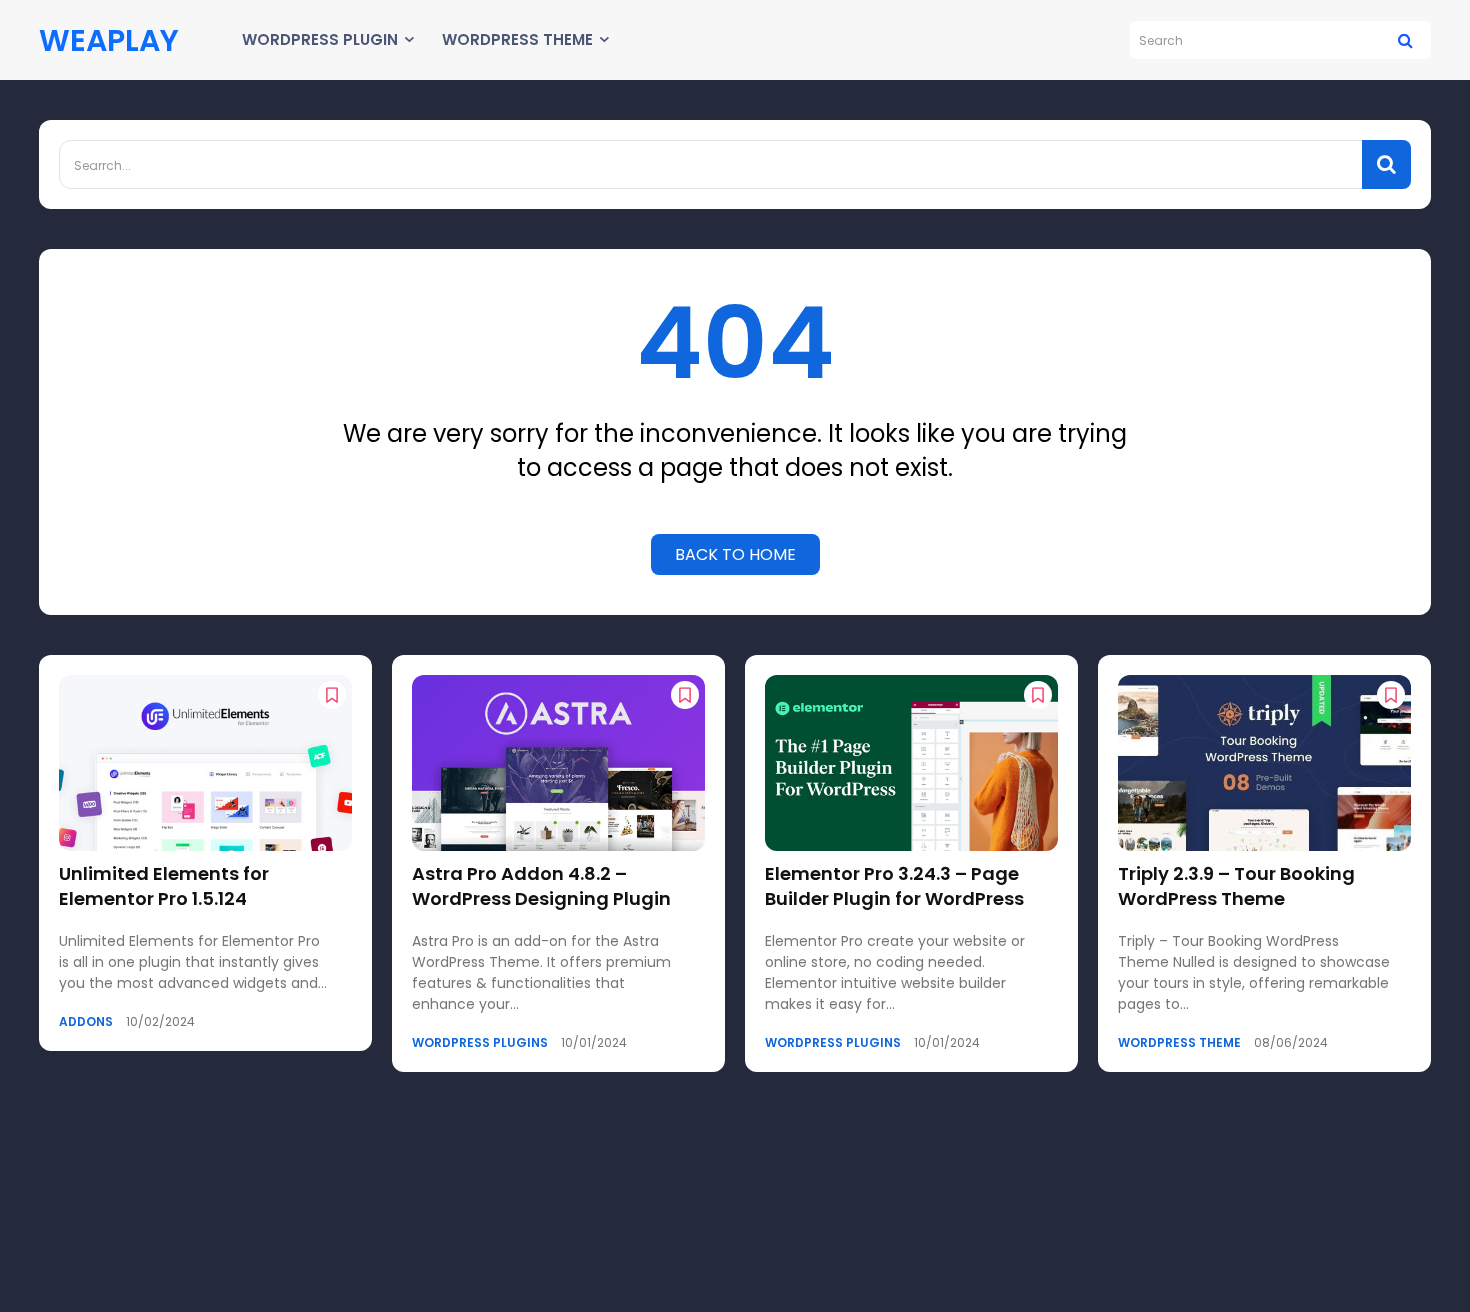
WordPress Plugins (480, 1043)
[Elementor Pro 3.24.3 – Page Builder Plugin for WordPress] (911, 763)
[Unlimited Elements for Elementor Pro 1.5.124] (205, 763)
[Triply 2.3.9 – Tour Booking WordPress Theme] (1264, 763)
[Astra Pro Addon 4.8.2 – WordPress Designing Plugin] (558, 763)
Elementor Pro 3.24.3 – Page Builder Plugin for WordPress (894, 886)
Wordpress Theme (1179, 1043)
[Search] (1405, 40)
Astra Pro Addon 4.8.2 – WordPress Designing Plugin (541, 886)
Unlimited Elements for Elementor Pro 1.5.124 (164, 886)
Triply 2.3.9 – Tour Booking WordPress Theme (1236, 886)
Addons (86, 1022)
